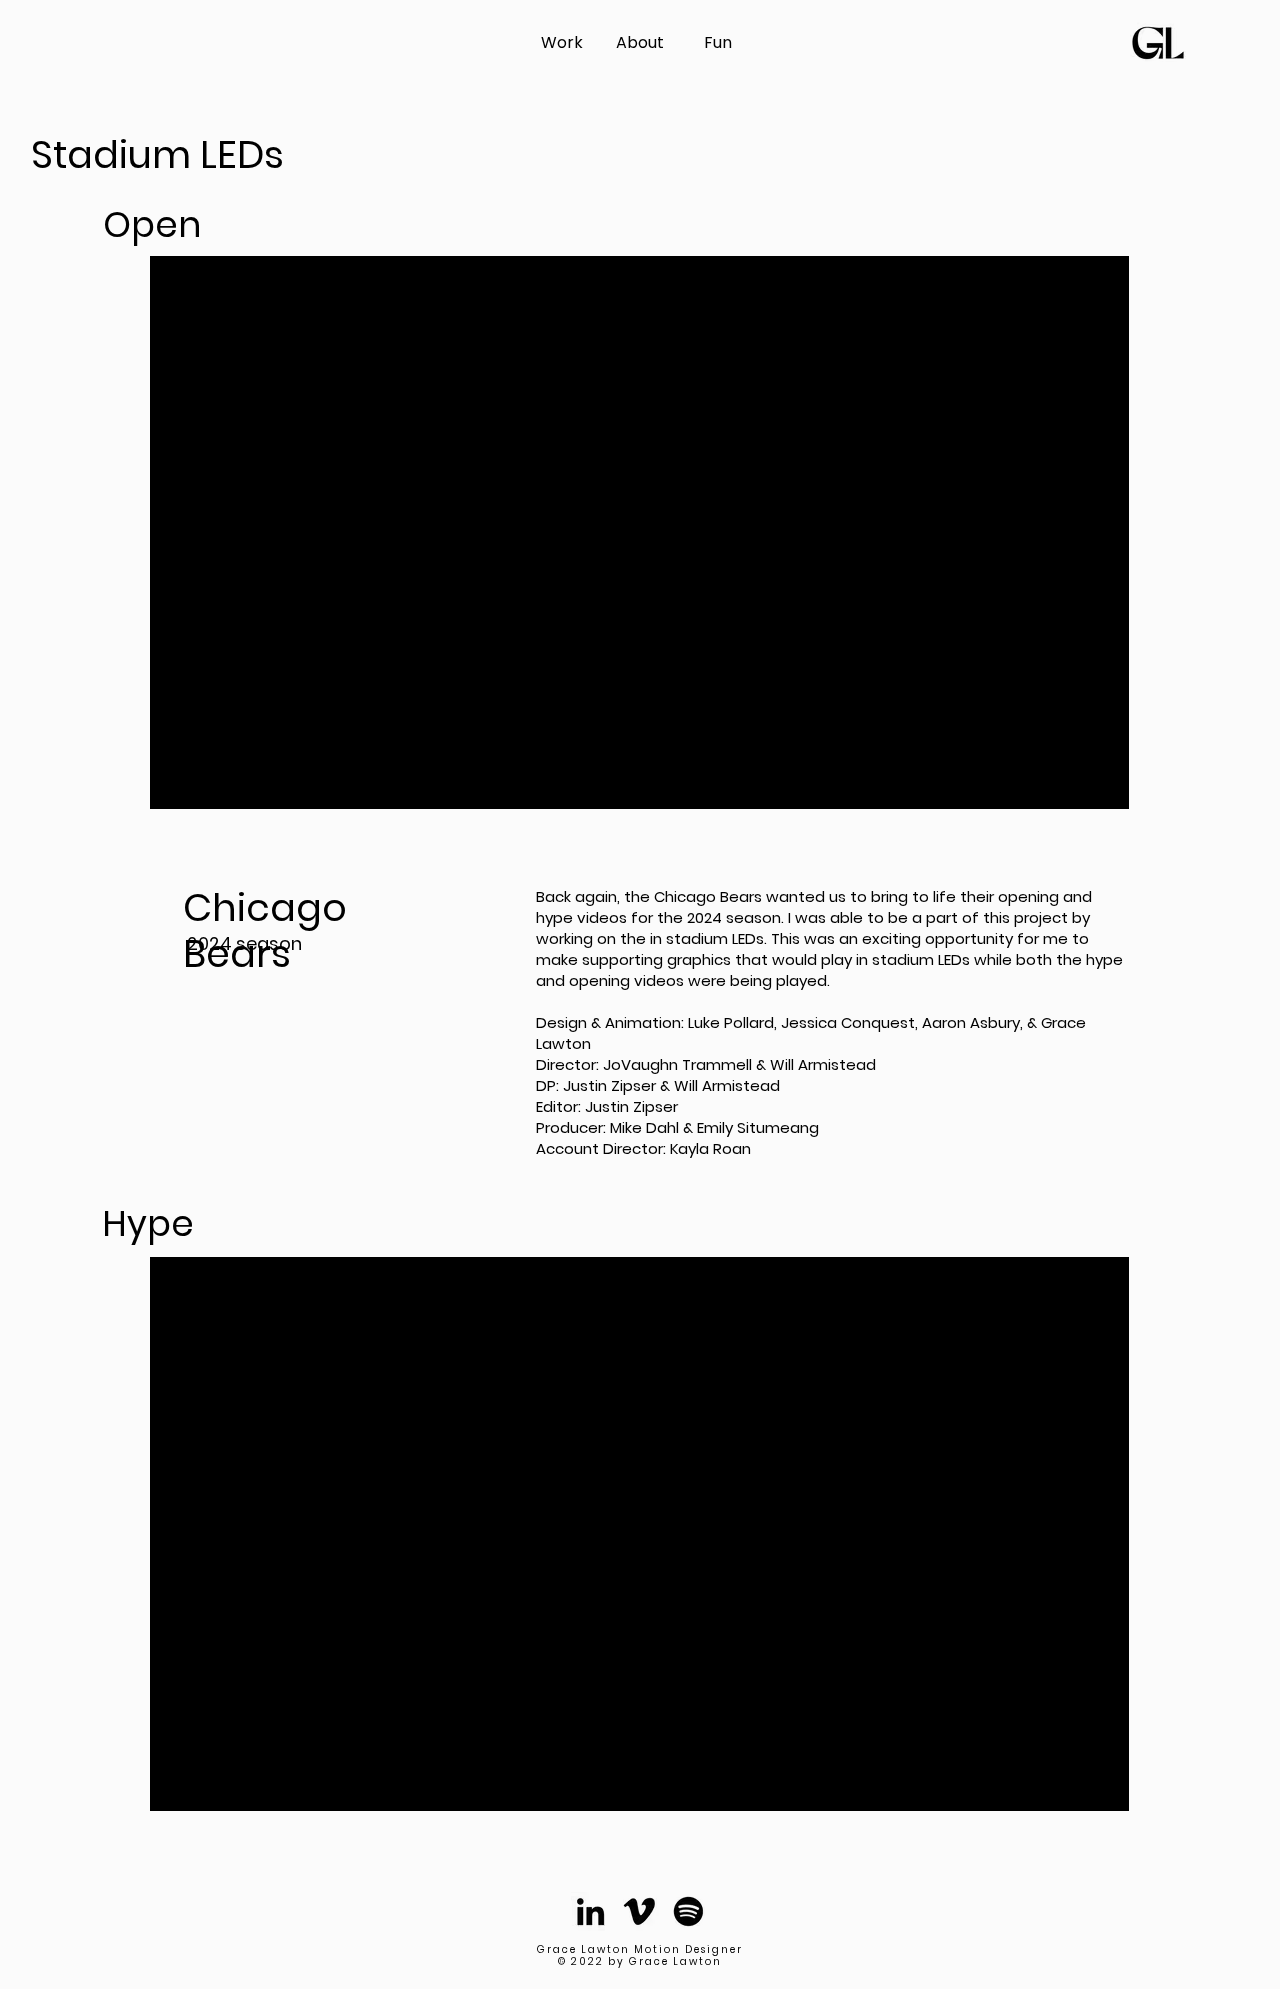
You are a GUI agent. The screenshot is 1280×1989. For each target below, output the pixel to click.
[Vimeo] (639, 1911)
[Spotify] (688, 1911)
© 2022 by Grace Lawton (640, 1961)
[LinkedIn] (590, 1911)
